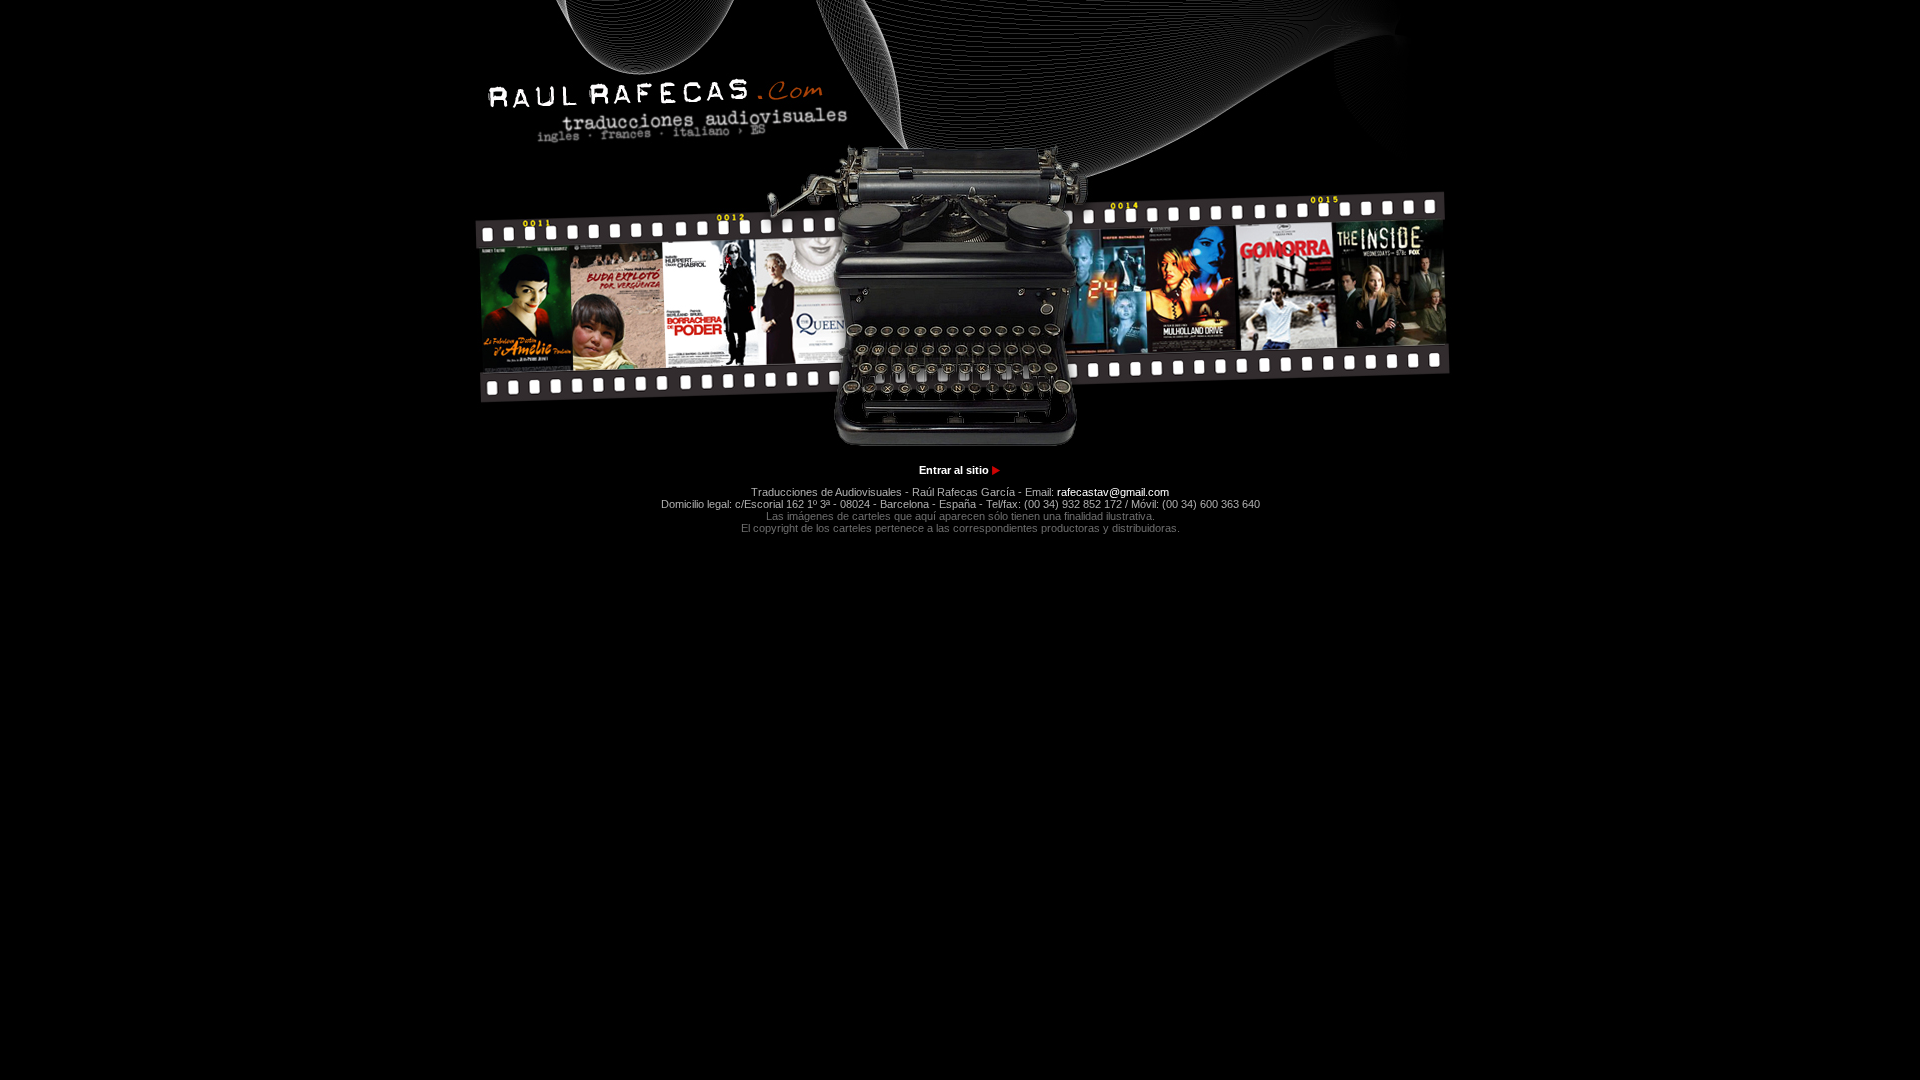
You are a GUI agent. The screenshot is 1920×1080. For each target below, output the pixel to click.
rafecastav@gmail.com (1113, 492)
